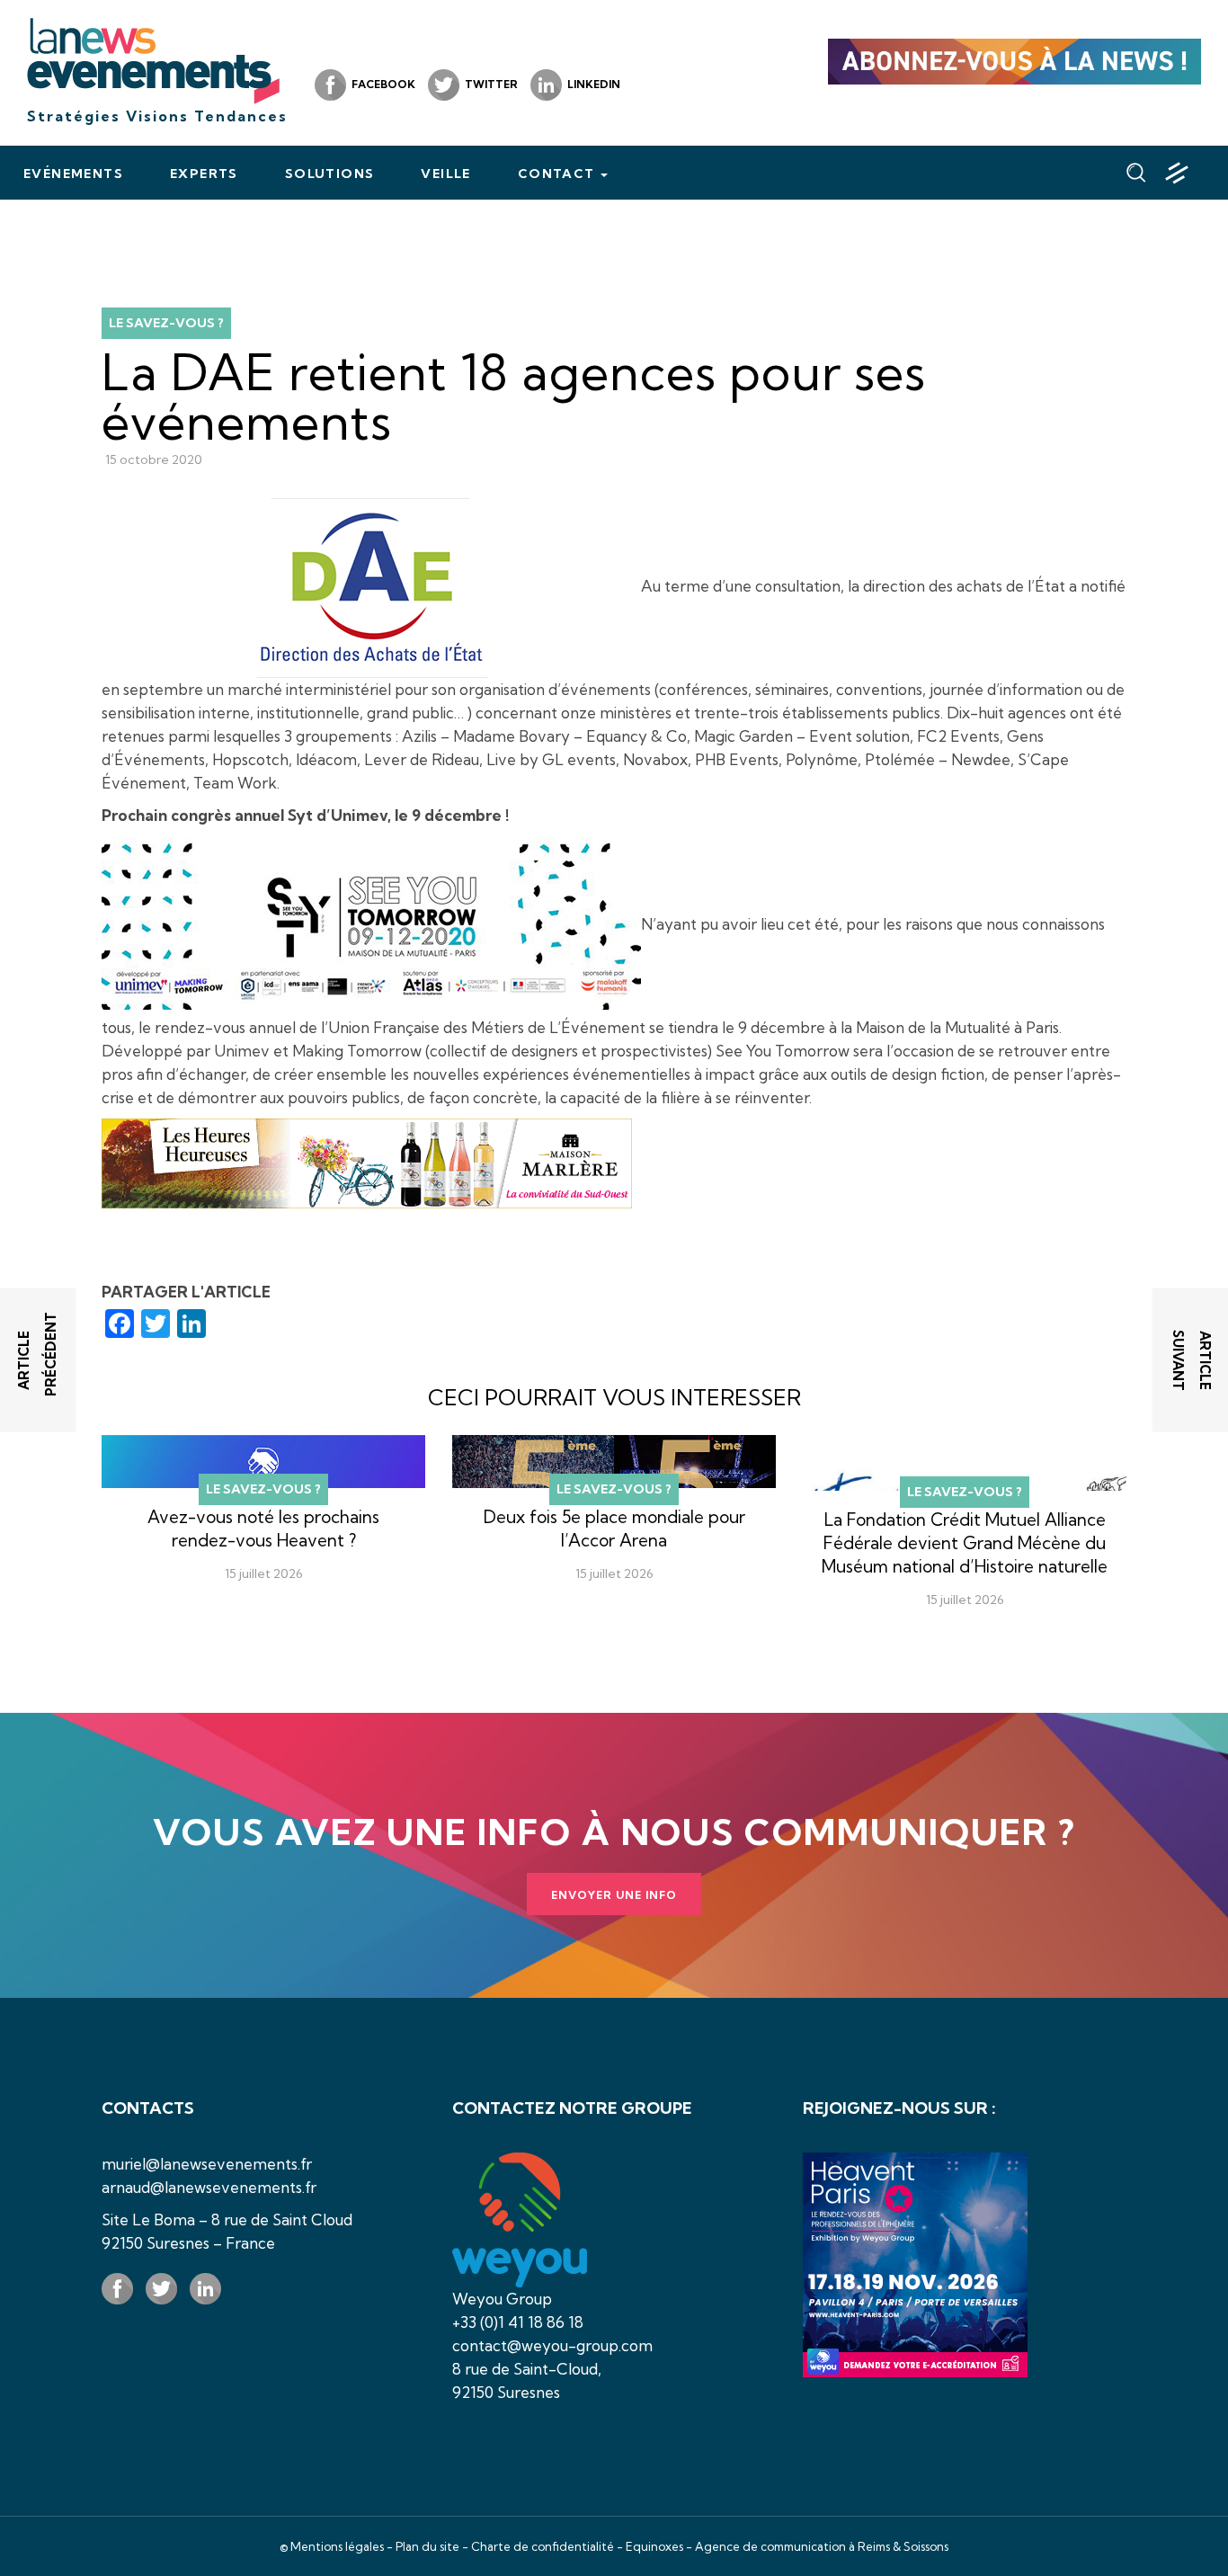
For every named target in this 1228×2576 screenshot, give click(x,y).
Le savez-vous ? (166, 323)
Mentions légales (337, 2546)
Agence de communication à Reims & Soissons (822, 2546)
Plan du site (427, 2546)
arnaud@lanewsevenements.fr (209, 2187)
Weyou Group (502, 2299)
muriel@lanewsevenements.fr (207, 2164)
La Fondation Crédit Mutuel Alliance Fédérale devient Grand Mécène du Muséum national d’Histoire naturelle (965, 1543)
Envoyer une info (614, 1895)
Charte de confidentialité (543, 2546)
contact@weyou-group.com (552, 2345)
